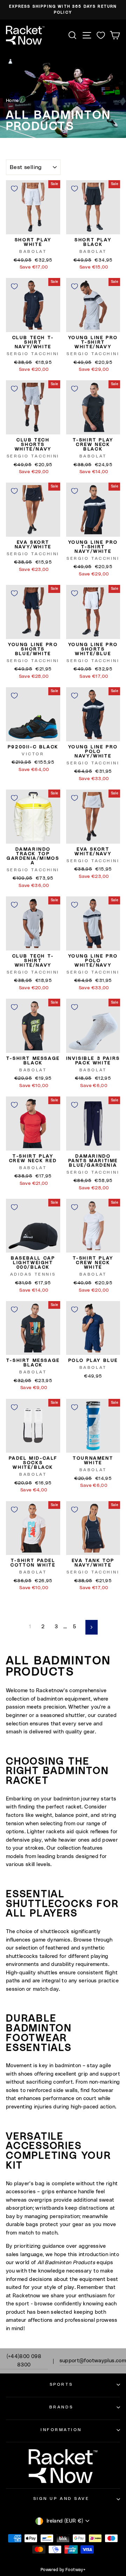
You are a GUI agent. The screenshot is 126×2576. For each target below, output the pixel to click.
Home (12, 101)
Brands (61, 2407)
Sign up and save (61, 2499)
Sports (61, 2384)
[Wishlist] (101, 35)
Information (61, 2430)
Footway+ (75, 2570)
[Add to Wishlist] (14, 189)
